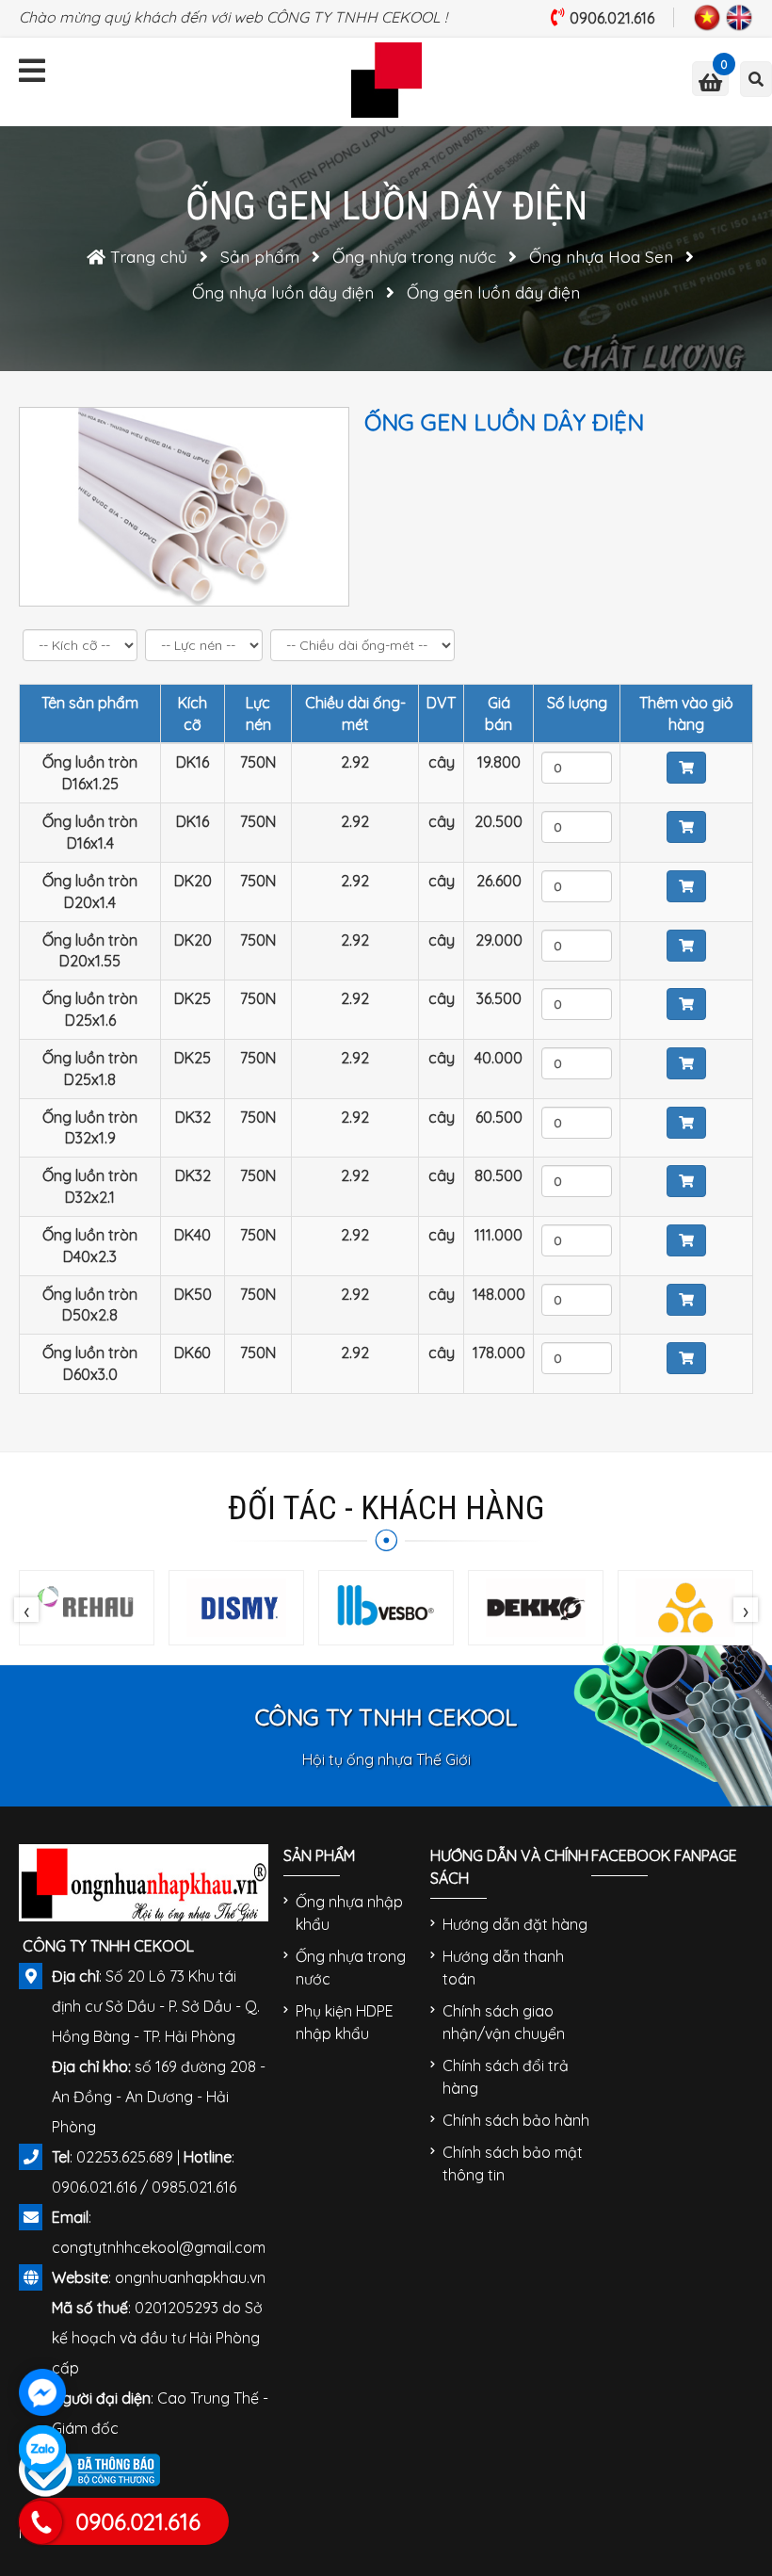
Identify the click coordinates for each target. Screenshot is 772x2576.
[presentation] (26, 1610)
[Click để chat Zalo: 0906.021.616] (42, 2449)
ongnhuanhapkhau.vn (190, 2277)
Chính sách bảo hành (516, 2120)
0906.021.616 (612, 18)
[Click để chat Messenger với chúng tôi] (42, 2392)
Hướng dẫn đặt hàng (515, 1924)
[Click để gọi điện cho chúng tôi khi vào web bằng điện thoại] (41, 2522)
